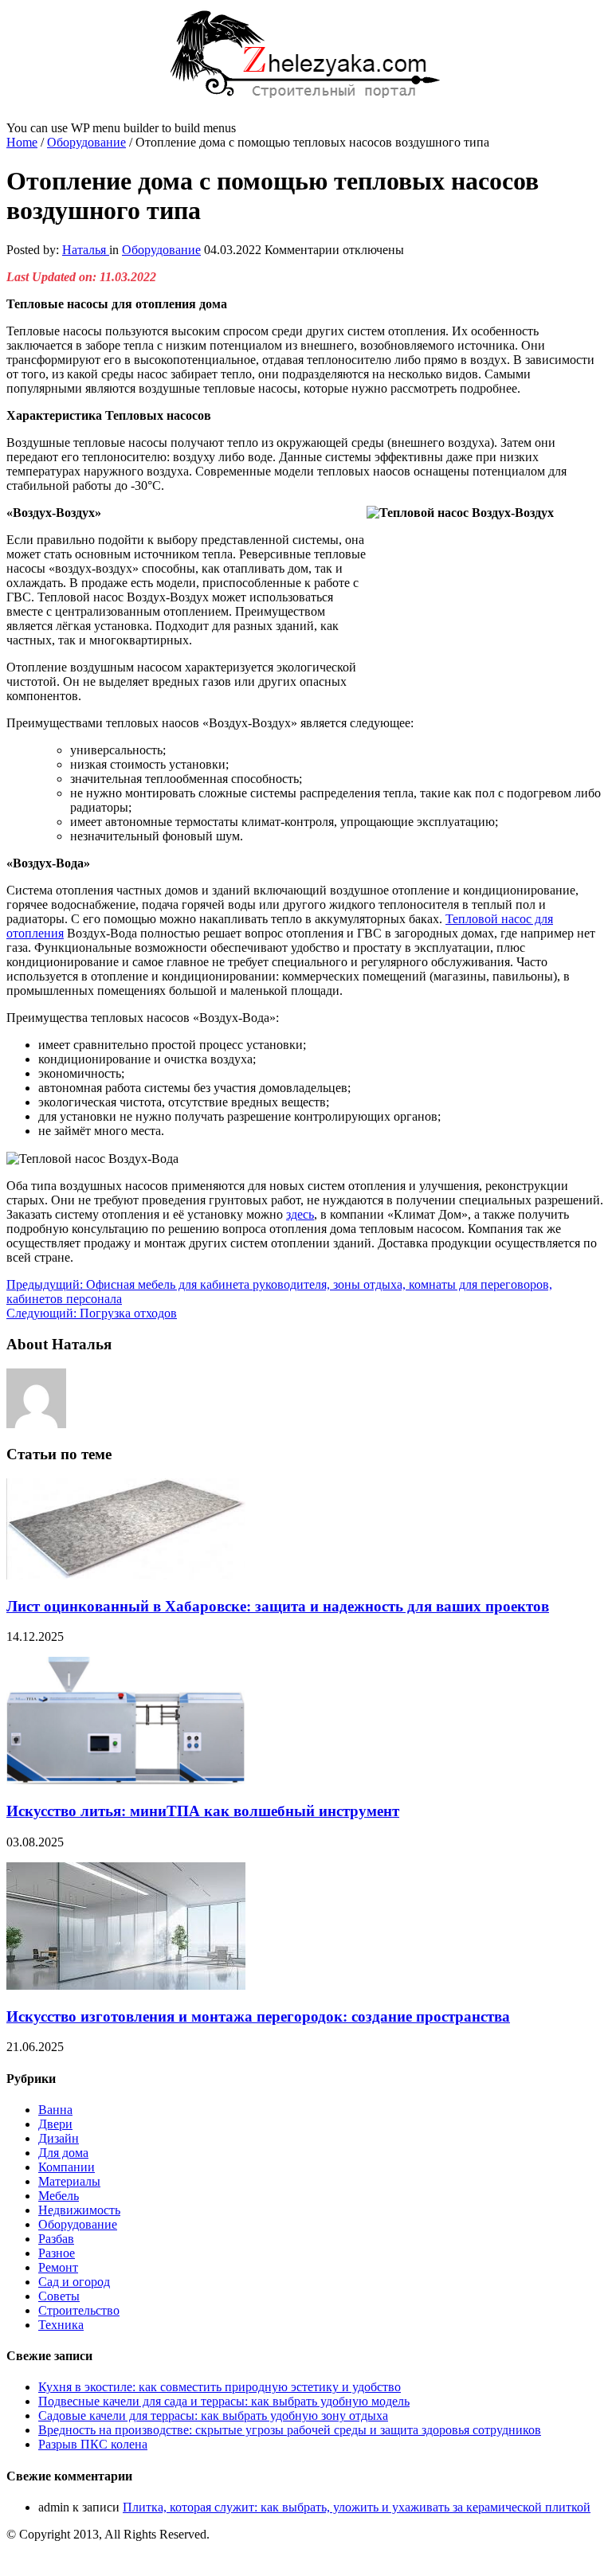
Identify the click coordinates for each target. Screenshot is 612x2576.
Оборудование (86, 142)
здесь (300, 1214)
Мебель (59, 2196)
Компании (67, 2167)
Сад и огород (74, 2282)
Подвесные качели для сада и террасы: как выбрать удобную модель (224, 2401)
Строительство (79, 2310)
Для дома (63, 2153)
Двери (55, 2124)
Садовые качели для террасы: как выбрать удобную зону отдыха (213, 2415)
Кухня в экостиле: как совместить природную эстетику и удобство (220, 2387)
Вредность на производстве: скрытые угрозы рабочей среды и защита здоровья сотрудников (290, 2430)
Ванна (55, 2110)
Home (22, 142)
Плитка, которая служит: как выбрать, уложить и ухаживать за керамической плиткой (357, 2507)
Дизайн (59, 2138)
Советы (59, 2296)
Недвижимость (79, 2210)
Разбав (56, 2239)
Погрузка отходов (92, 1313)
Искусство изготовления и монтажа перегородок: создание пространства (258, 2016)
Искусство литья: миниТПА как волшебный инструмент (203, 1811)
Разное (57, 2253)
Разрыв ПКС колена (93, 2444)
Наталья (86, 250)
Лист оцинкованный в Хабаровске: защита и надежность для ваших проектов (278, 1606)
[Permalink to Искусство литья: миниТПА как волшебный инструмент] (126, 1780)
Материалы (69, 2181)
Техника (61, 2325)
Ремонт (58, 2267)
